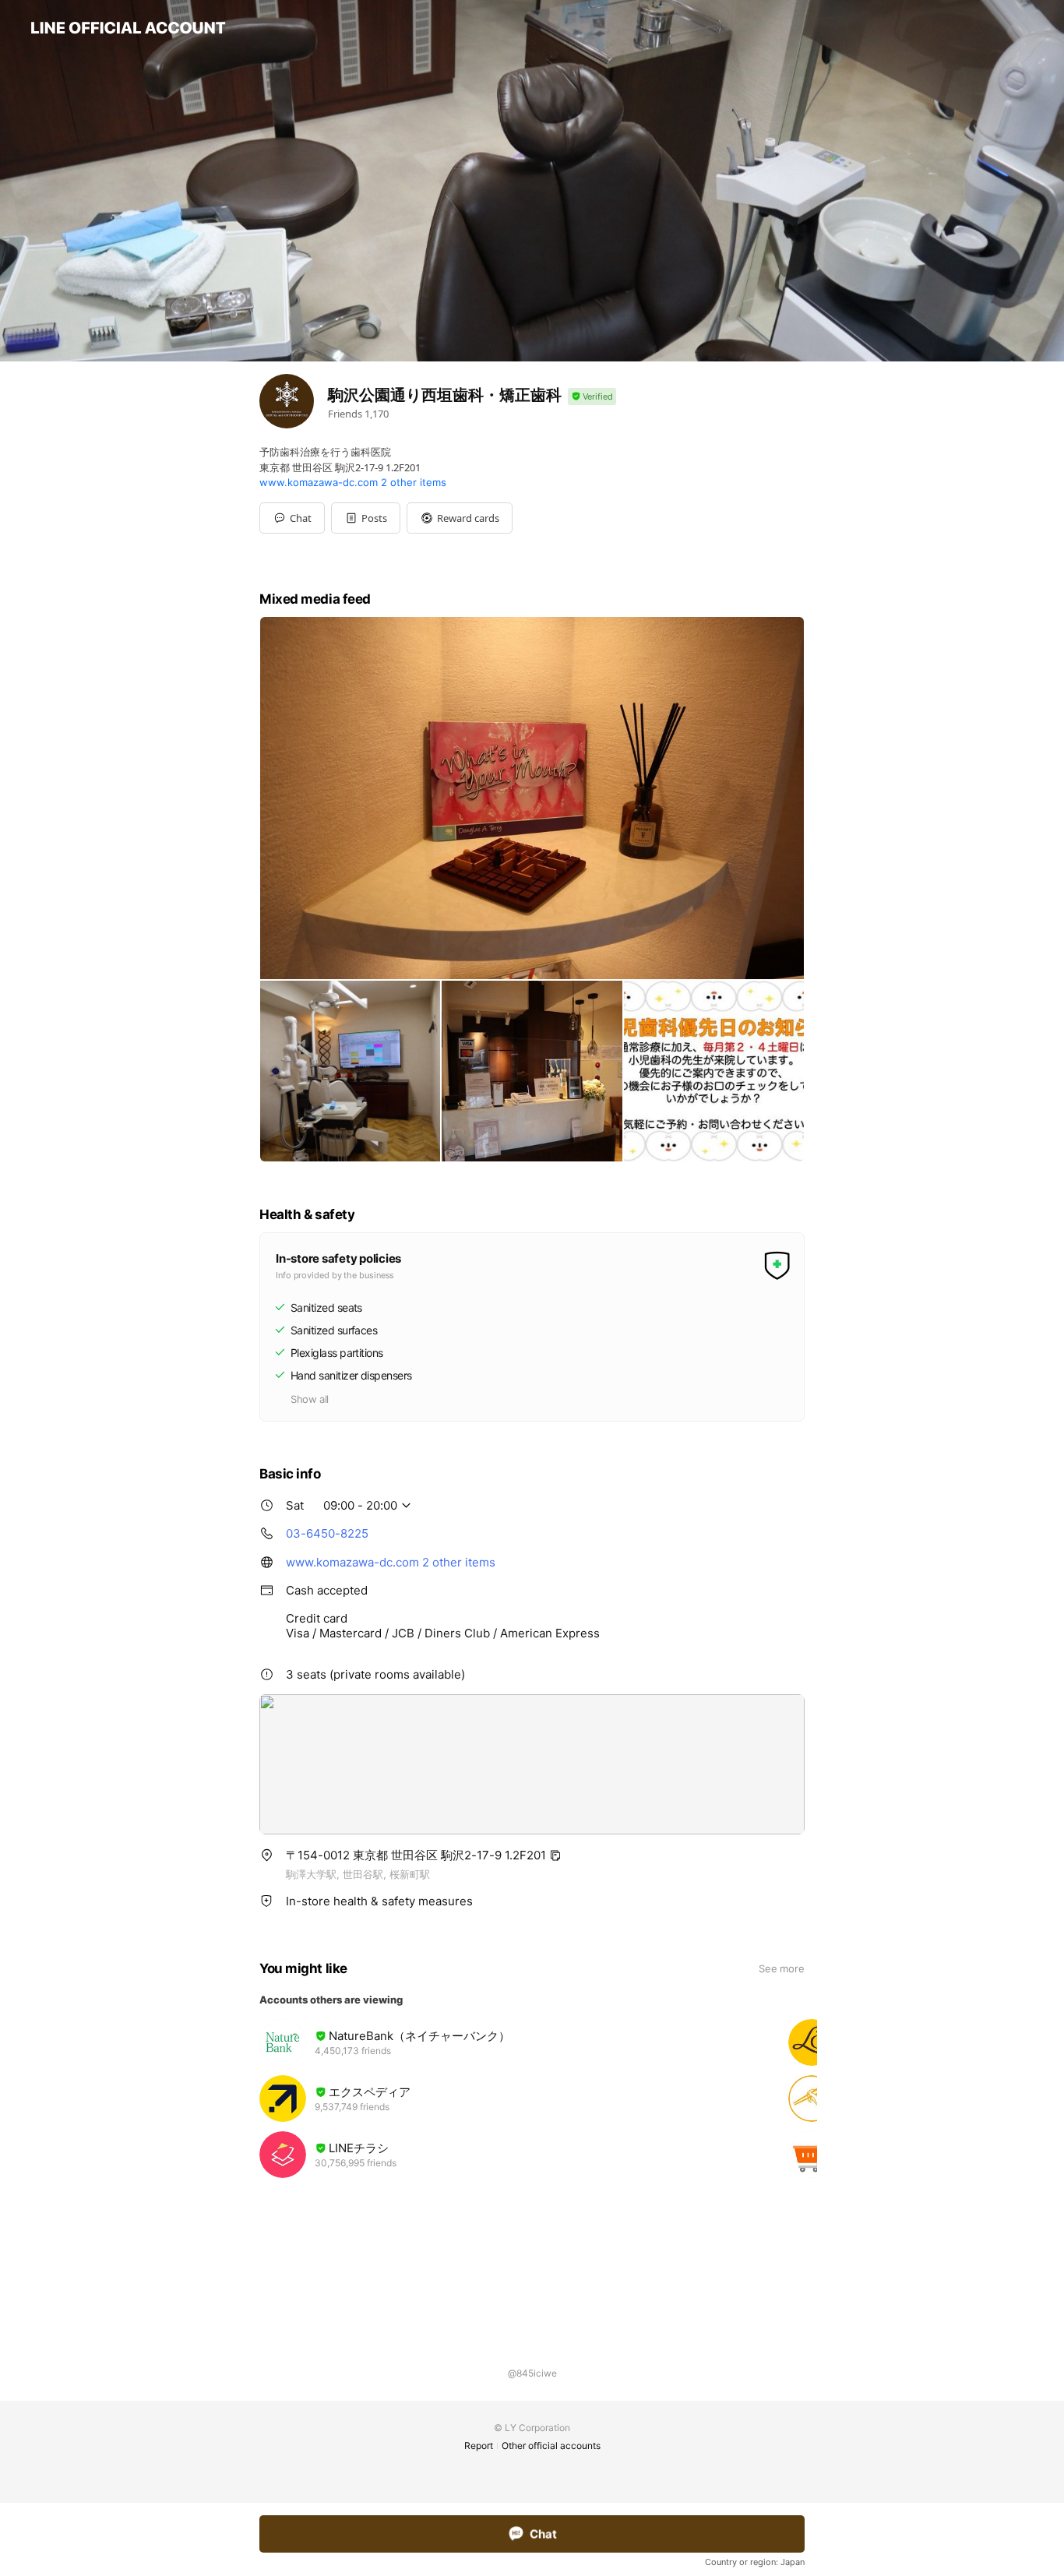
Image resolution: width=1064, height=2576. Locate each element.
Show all (310, 1399)
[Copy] (555, 1855)
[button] (366, 518)
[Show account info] (592, 397)
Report (479, 2446)
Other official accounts (551, 2446)
